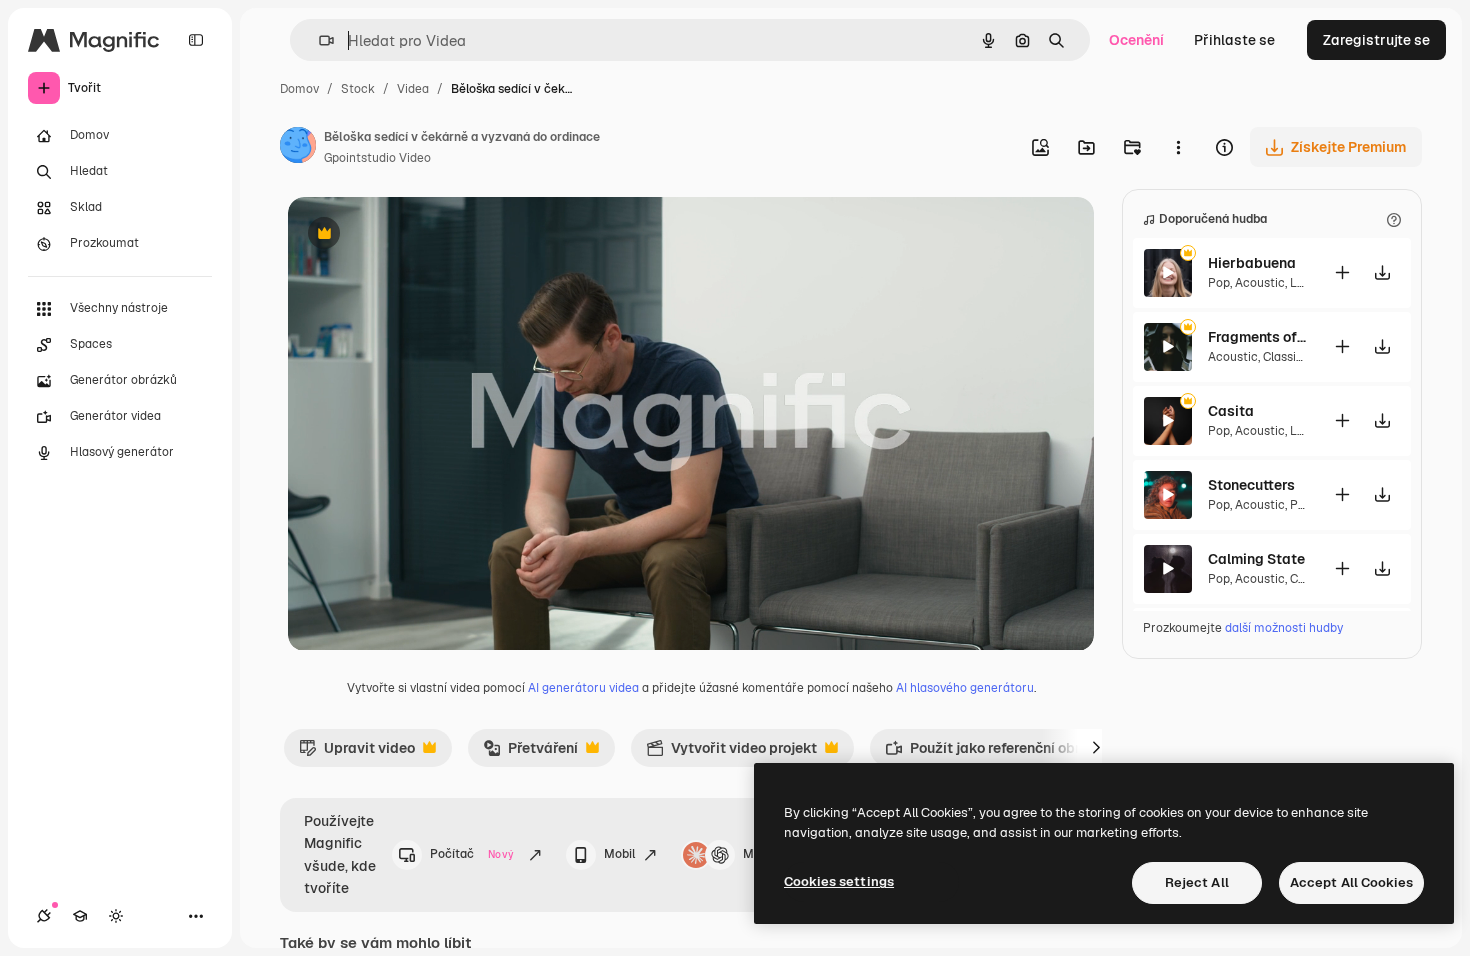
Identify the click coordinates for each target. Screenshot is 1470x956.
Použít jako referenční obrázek (999, 753)
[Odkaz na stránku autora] (298, 148)
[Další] (1096, 748)
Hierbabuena (1252, 263)
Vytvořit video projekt (731, 753)
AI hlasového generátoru (965, 688)
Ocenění (1136, 40)
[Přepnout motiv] (116, 916)
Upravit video (357, 753)
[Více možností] (1178, 147)
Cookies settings (839, 881)
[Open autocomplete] (318, 40)
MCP (757, 854)
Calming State (1256, 559)
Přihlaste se (1234, 40)
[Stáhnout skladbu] (1382, 272)
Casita (1231, 411)
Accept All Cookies (1351, 882)
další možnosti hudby (1284, 628)
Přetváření (530, 753)
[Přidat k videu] (1342, 272)
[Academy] (80, 916)
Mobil (619, 854)
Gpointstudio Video (377, 158)
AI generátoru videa (583, 688)
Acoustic (1260, 283)
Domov (299, 89)
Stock (358, 89)
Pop (1219, 283)
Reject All (1197, 882)
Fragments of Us (1258, 337)
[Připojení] (44, 916)
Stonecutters (1251, 485)
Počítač (472, 854)
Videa (413, 89)
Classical (1288, 357)
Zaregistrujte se (1376, 40)
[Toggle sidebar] (196, 40)
